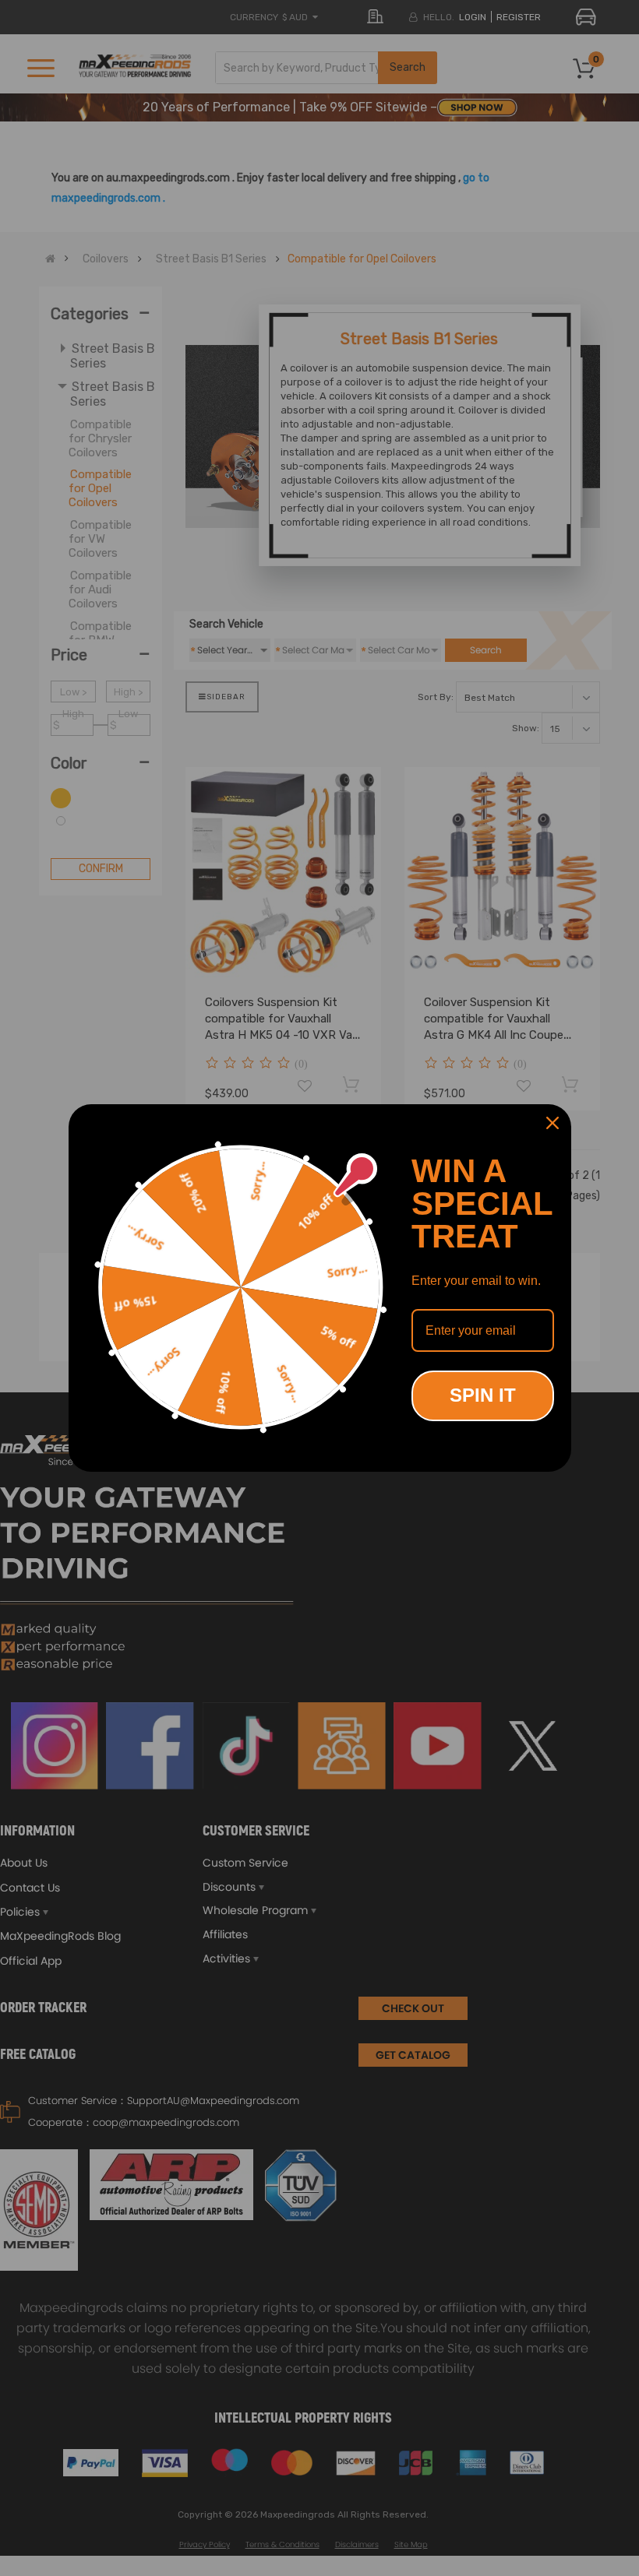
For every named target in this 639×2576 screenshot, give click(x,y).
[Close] (553, 1123)
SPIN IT (483, 1395)
